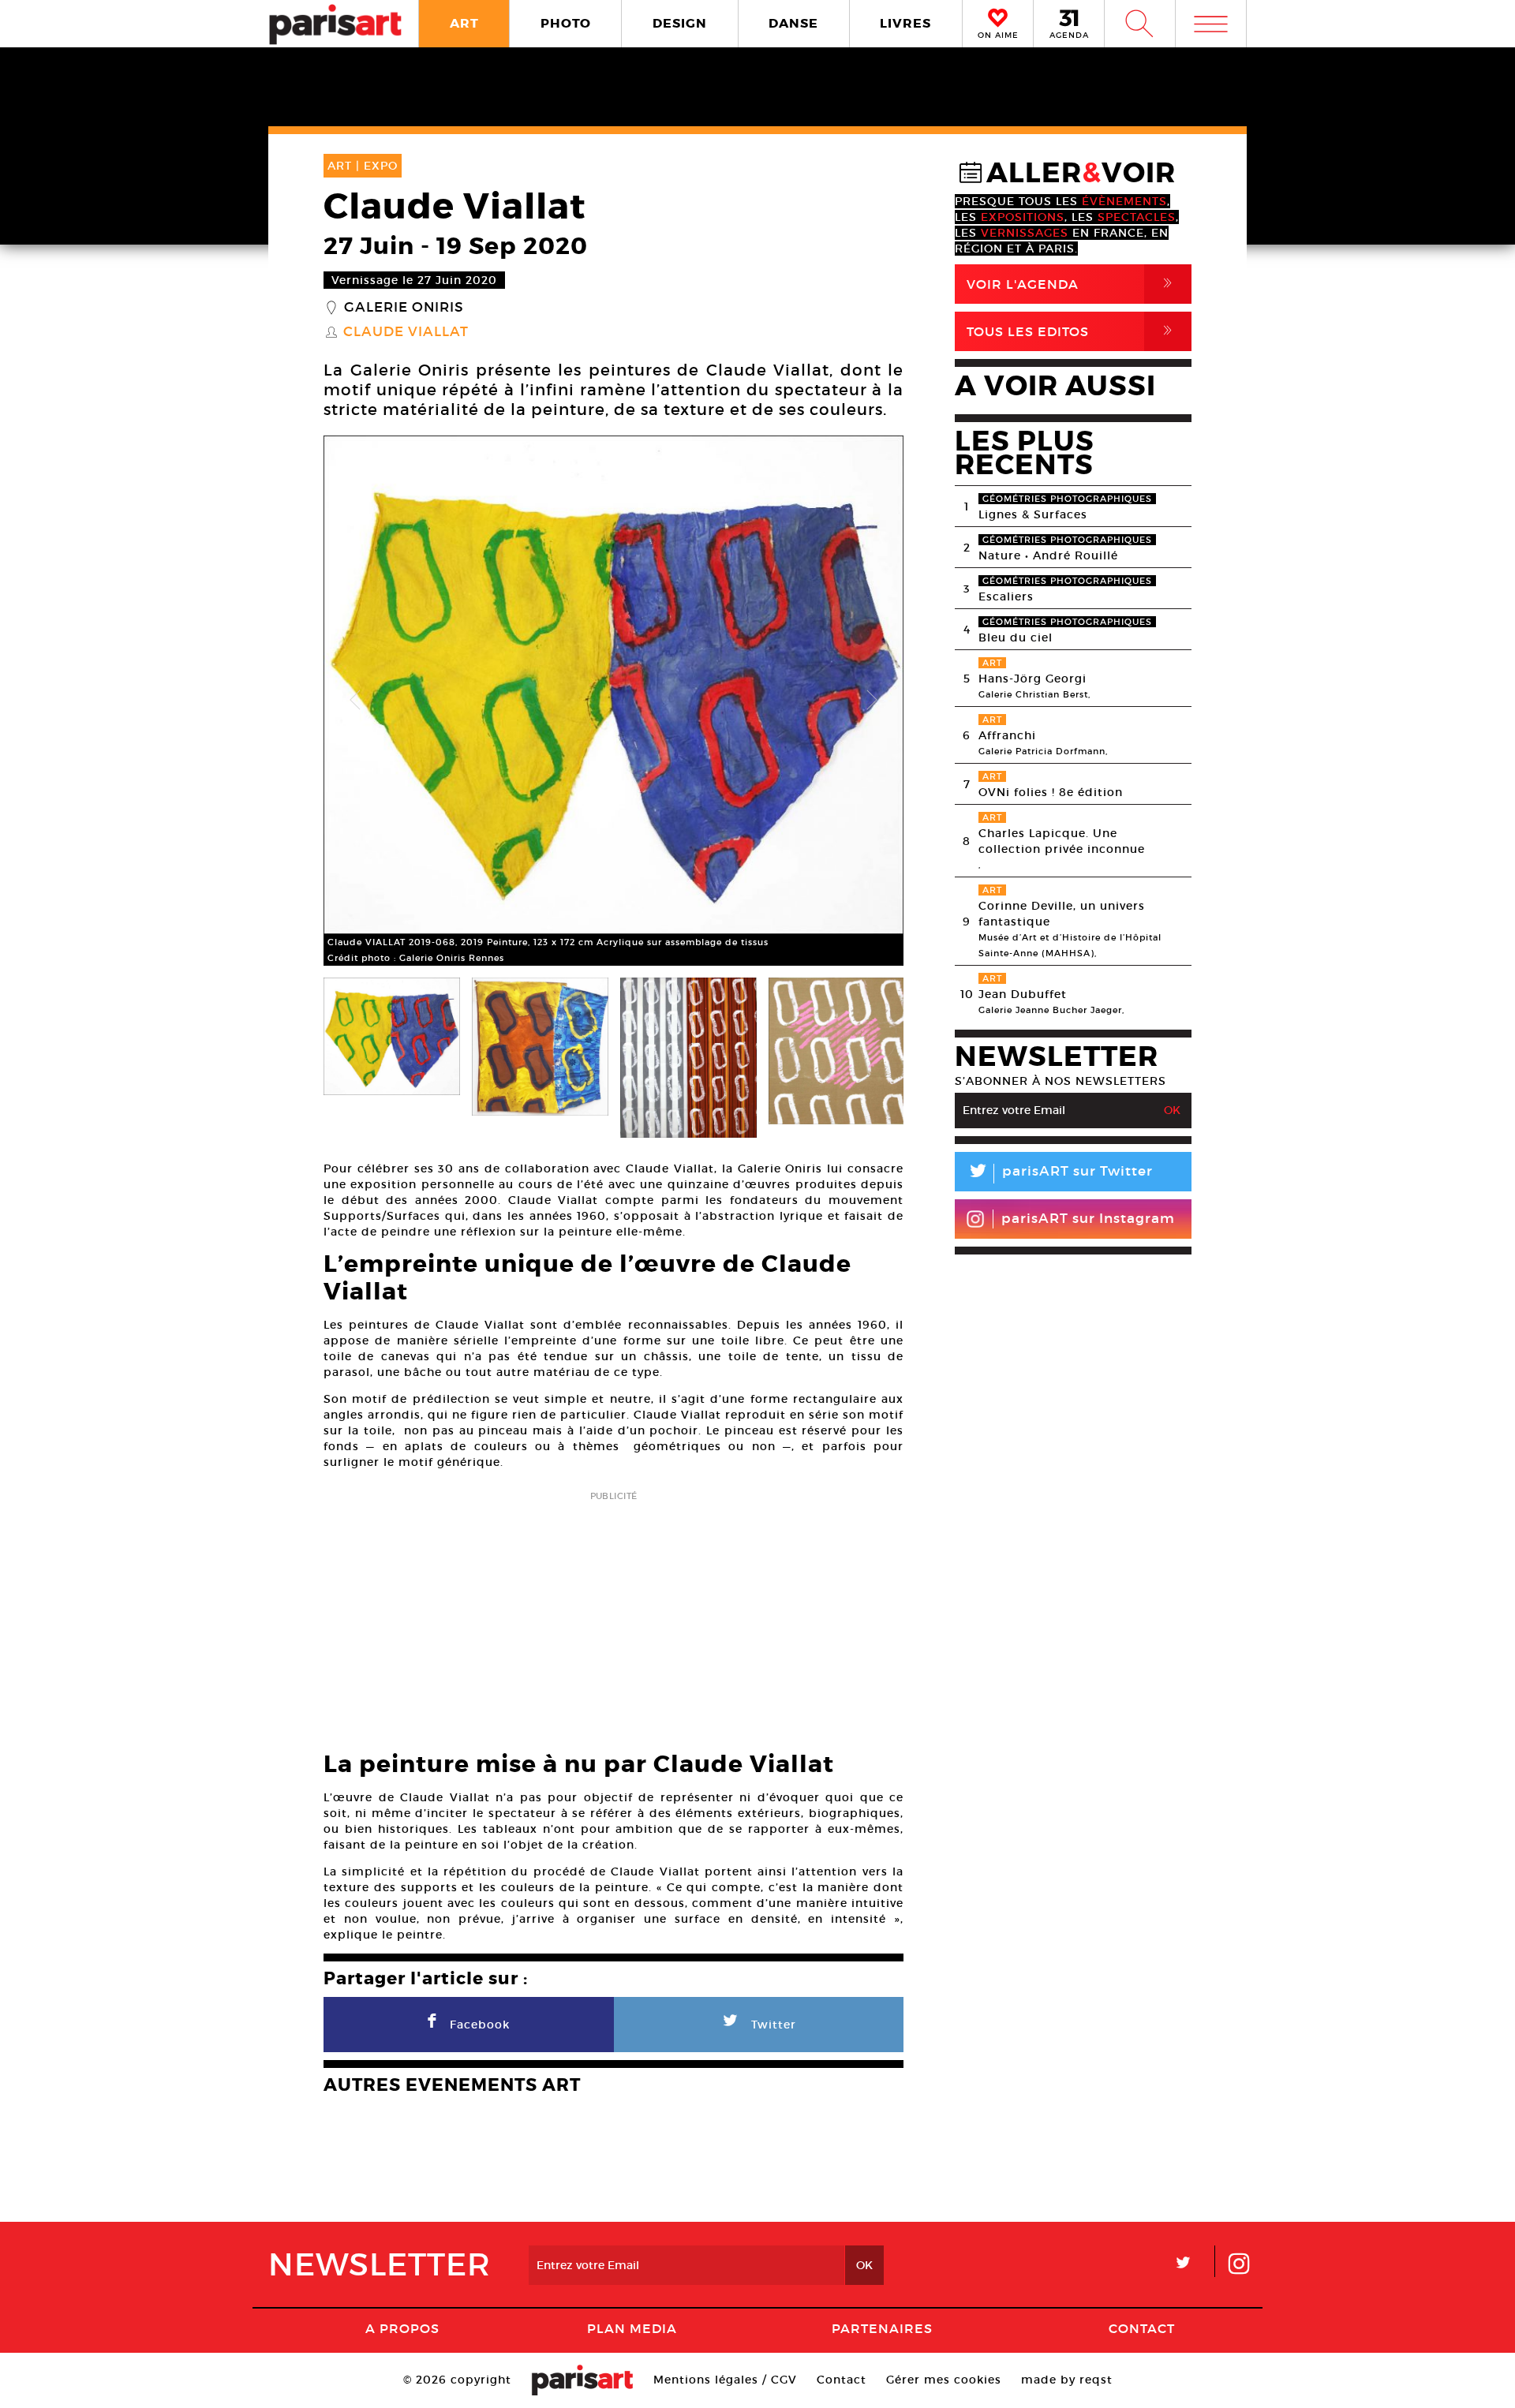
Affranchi (1007, 735)
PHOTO (566, 23)
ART (464, 23)
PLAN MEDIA (632, 2328)
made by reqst (1067, 2380)
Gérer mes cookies (944, 2380)
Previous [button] (355, 701)
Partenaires (882, 2328)
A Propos (402, 2328)
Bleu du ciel (1016, 638)
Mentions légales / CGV (725, 2380)
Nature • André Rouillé (1048, 555)
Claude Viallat (406, 332)
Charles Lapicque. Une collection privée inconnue (1062, 841)
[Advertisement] (613, 1616)
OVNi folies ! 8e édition (1051, 792)
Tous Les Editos (1072, 331)
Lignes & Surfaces (1033, 514)
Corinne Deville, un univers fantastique (1062, 914)
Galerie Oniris (404, 308)
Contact (1142, 2328)
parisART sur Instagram (1088, 1219)
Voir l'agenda (1072, 284)
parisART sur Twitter (1060, 1174)
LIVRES (905, 23)
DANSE (793, 23)
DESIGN (680, 23)
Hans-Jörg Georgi (1032, 679)
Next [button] (872, 701)
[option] (613, 701)
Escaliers (1006, 596)
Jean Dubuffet (1023, 994)
